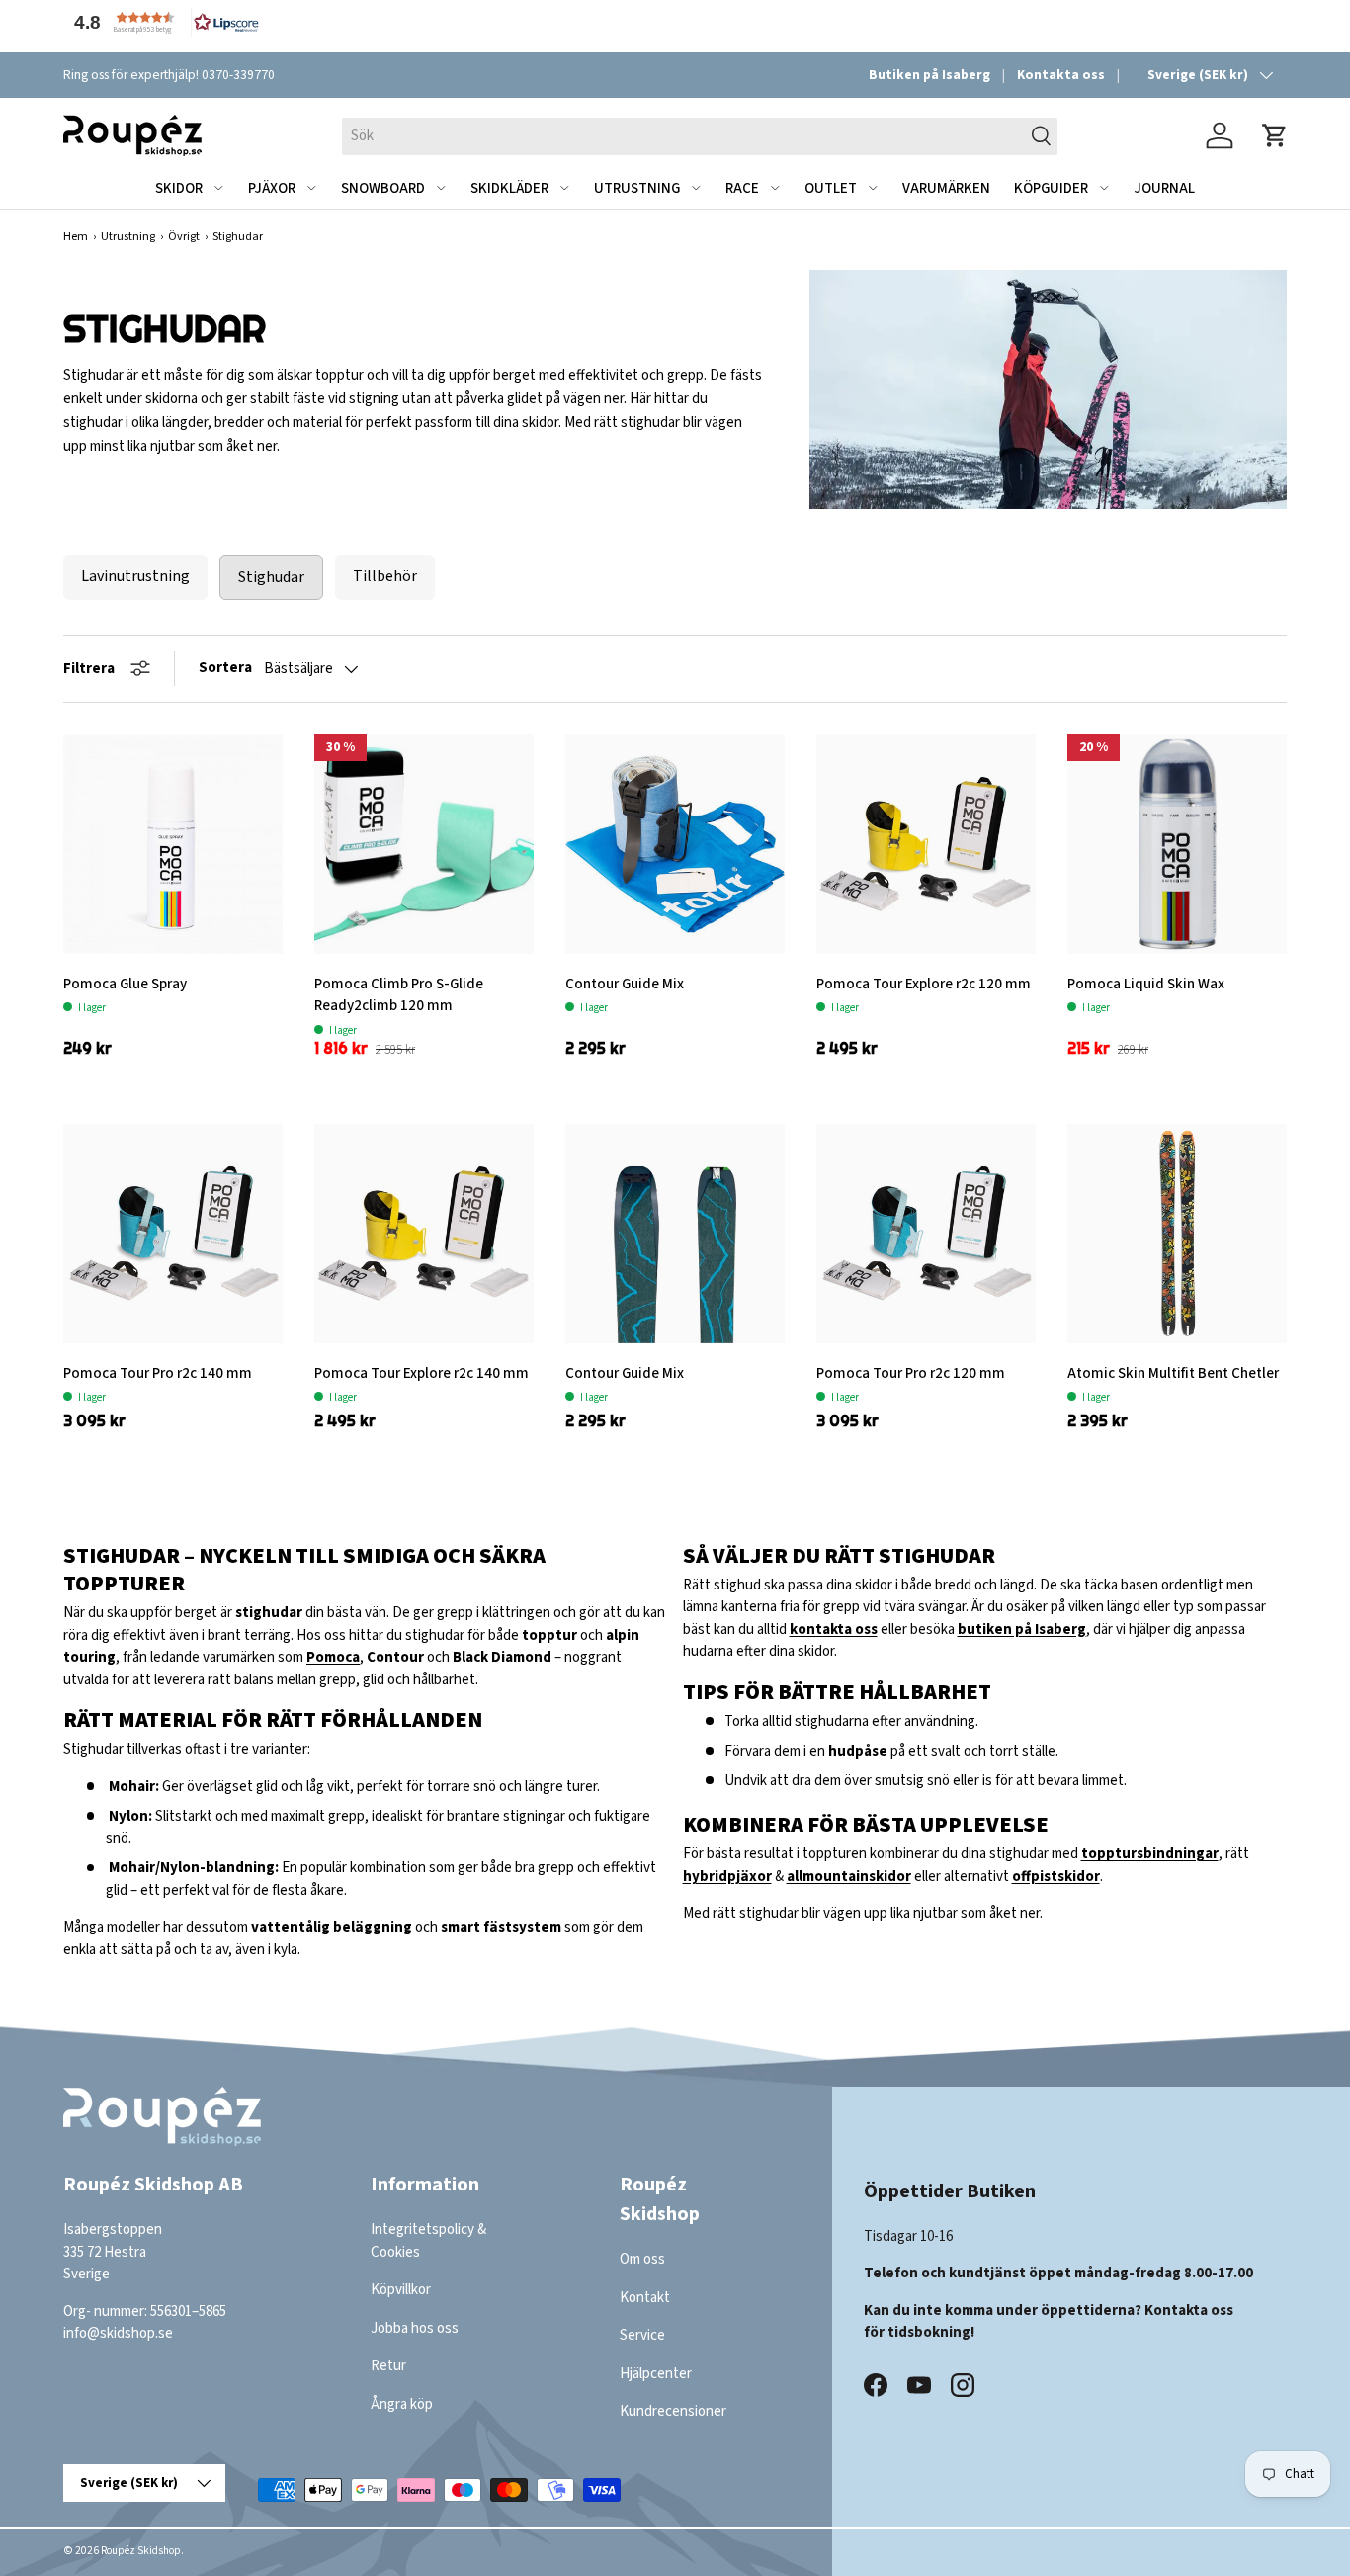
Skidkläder (509, 188)
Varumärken (946, 188)
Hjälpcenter (656, 2373)
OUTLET (831, 188)
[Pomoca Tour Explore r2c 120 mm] (926, 844)
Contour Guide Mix (625, 984)
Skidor (179, 188)
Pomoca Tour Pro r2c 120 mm (911, 1374)
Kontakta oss (1061, 75)
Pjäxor (272, 188)
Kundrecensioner (673, 2411)
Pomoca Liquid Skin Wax (1146, 984)
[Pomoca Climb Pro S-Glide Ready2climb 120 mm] (424, 844)
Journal (1164, 188)
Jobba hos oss (415, 2327)
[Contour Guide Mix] (675, 844)
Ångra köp (402, 2404)
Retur (388, 2366)
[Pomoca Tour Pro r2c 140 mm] (173, 1234)
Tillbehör (385, 576)
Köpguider (1051, 188)
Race (742, 188)
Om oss (642, 2259)
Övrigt (184, 237)
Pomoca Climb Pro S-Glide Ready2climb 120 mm (399, 995)
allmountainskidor (849, 1877)
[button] (162, 22)
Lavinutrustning (135, 576)
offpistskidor (1056, 1877)
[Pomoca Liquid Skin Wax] (1177, 844)
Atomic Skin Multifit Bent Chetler (1173, 1374)
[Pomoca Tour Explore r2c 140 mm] (424, 1234)
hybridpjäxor (727, 1877)
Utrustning (637, 188)
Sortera (225, 668)
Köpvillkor (401, 2290)
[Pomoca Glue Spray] (173, 844)
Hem (76, 237)
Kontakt (645, 2297)
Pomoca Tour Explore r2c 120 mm (924, 984)
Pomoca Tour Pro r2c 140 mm (158, 1374)
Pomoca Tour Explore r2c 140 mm (422, 1374)
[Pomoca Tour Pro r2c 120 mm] (926, 1234)
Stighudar (271, 577)
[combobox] (700, 135)
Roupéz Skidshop (141, 2551)
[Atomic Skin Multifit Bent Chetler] (1177, 1234)
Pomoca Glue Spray (125, 984)
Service (642, 2335)
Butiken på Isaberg (929, 75)
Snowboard (383, 188)
